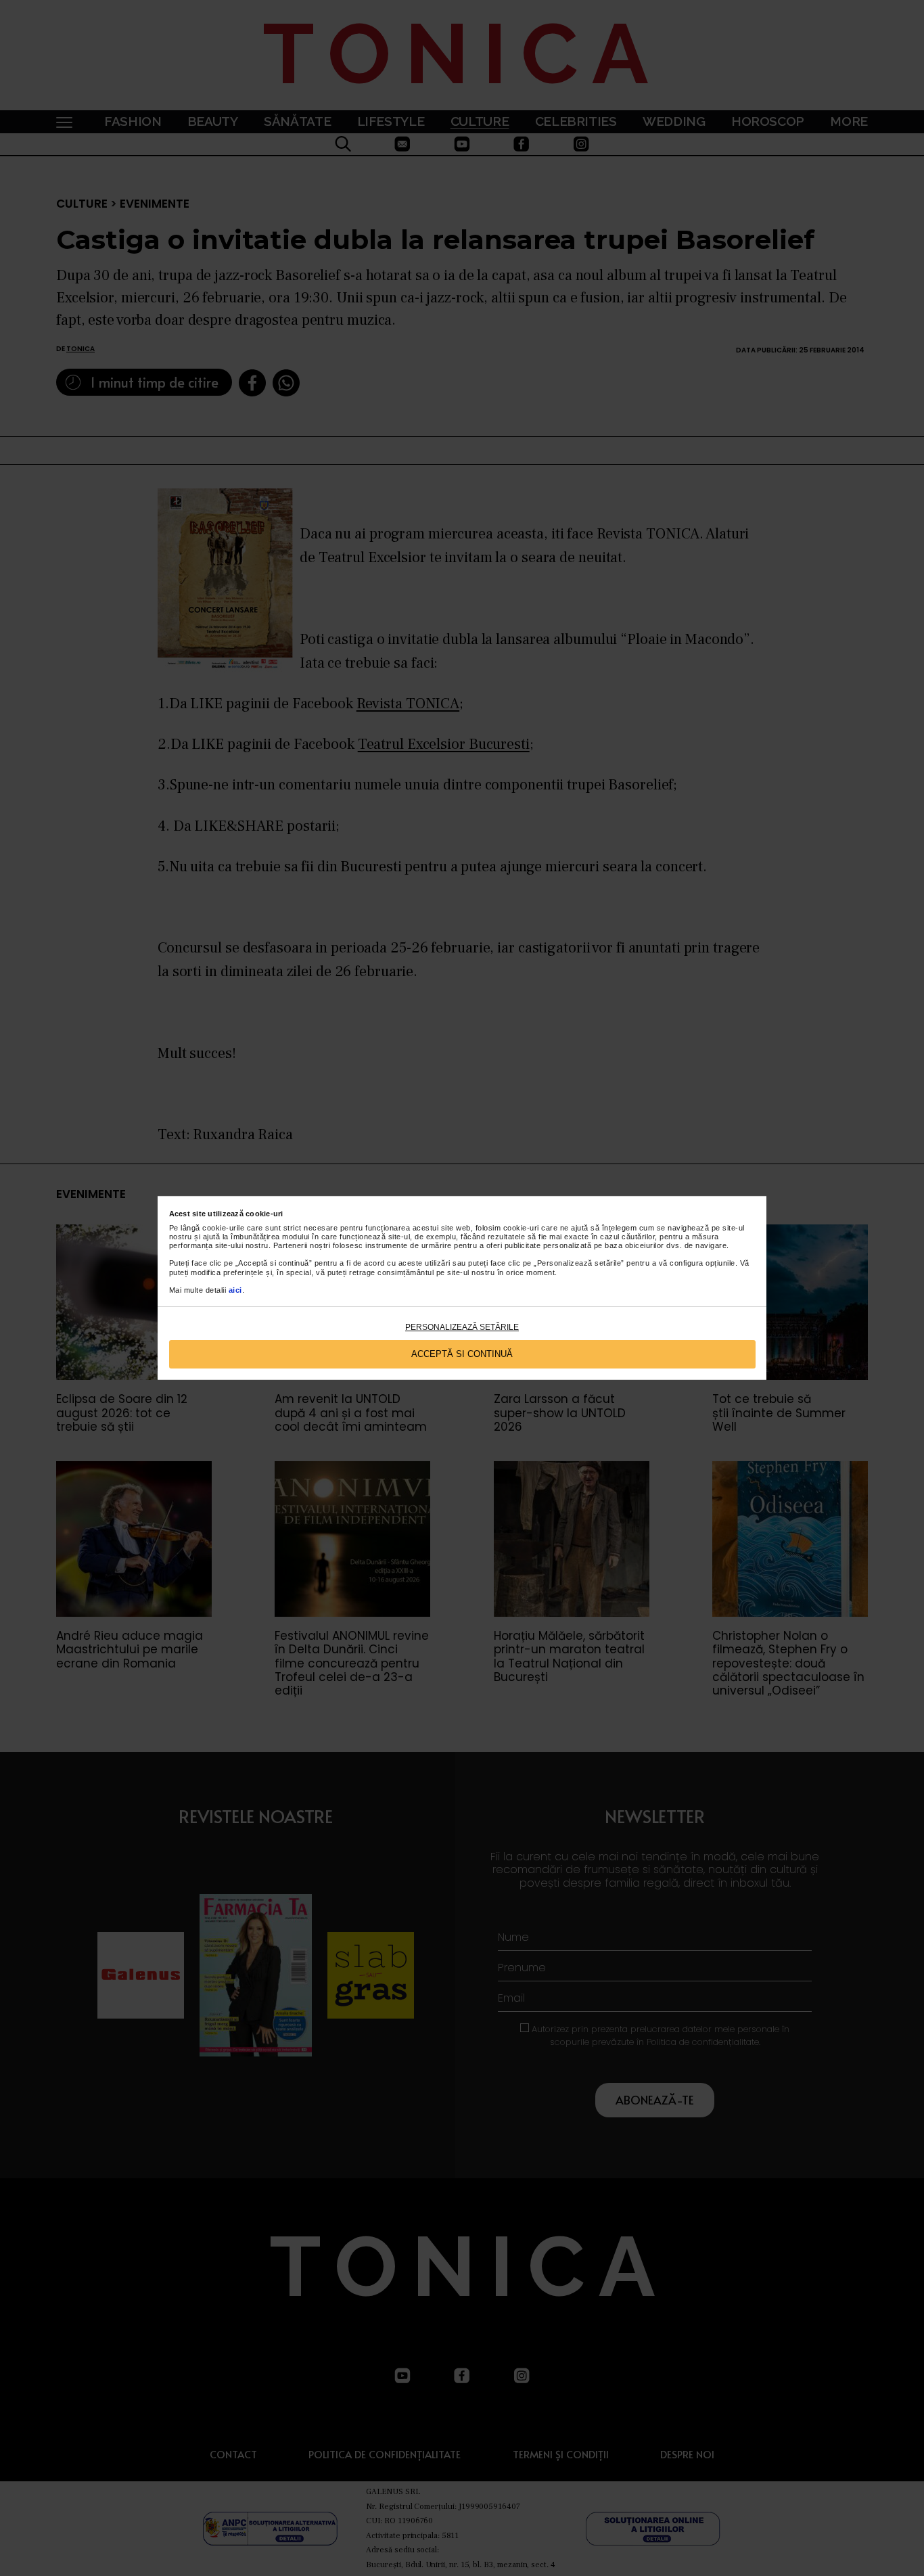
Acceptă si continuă (462, 1354)
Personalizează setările (462, 1327)
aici (235, 1290)
